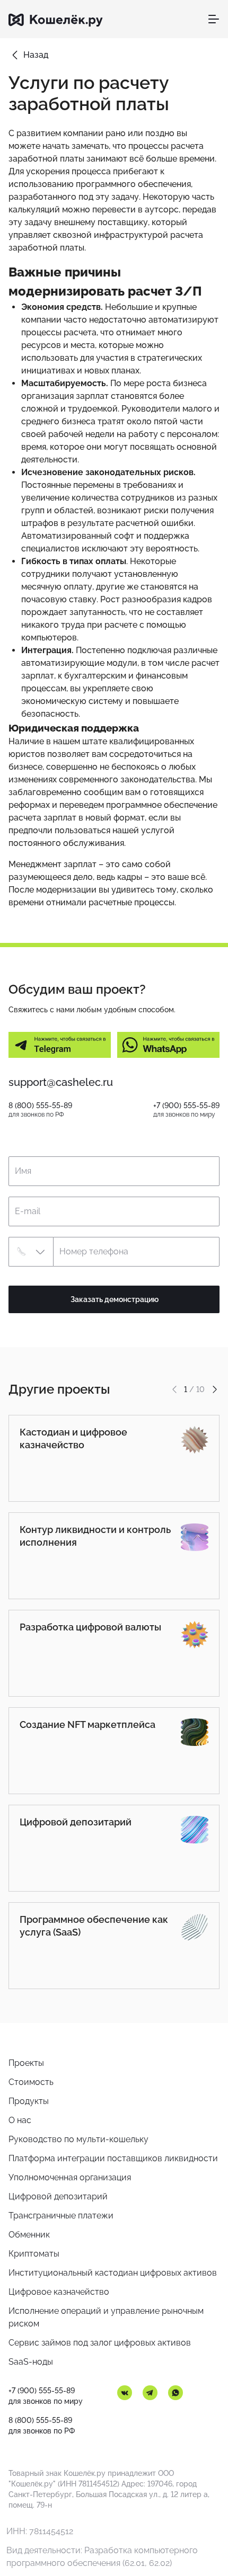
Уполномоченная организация (70, 2177)
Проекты (26, 2063)
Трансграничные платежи (61, 2216)
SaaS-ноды (31, 2362)
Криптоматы (34, 2254)
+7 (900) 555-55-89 (186, 1106)
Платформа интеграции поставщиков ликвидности (113, 2158)
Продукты (29, 2101)
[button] (31, 1252)
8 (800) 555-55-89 (40, 1106)
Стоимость (31, 2082)
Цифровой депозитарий (58, 2196)
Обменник (29, 2235)
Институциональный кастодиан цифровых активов (113, 2273)
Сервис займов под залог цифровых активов (100, 2343)
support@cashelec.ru (61, 1082)
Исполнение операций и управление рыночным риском (106, 2317)
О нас (20, 2120)
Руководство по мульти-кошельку (78, 2139)
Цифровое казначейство (59, 2292)
